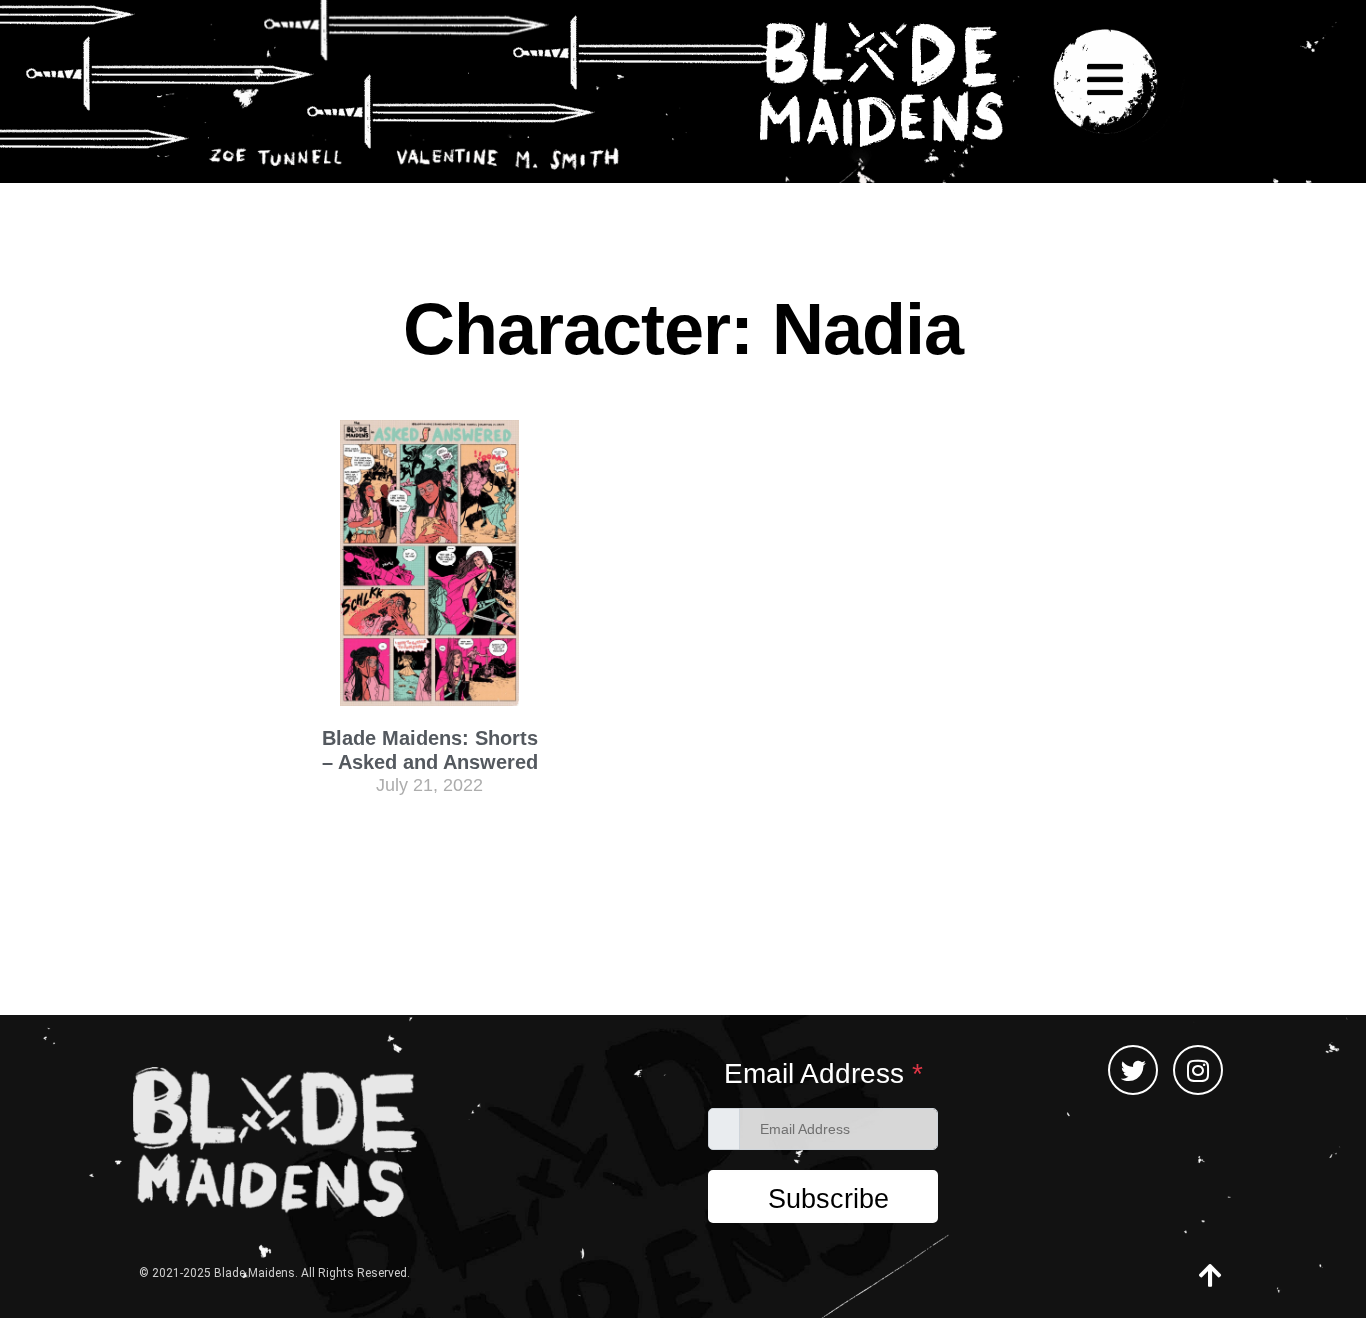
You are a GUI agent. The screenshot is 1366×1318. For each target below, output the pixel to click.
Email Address (823, 1074)
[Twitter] (1133, 1070)
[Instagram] (1198, 1070)
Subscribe (828, 1199)
